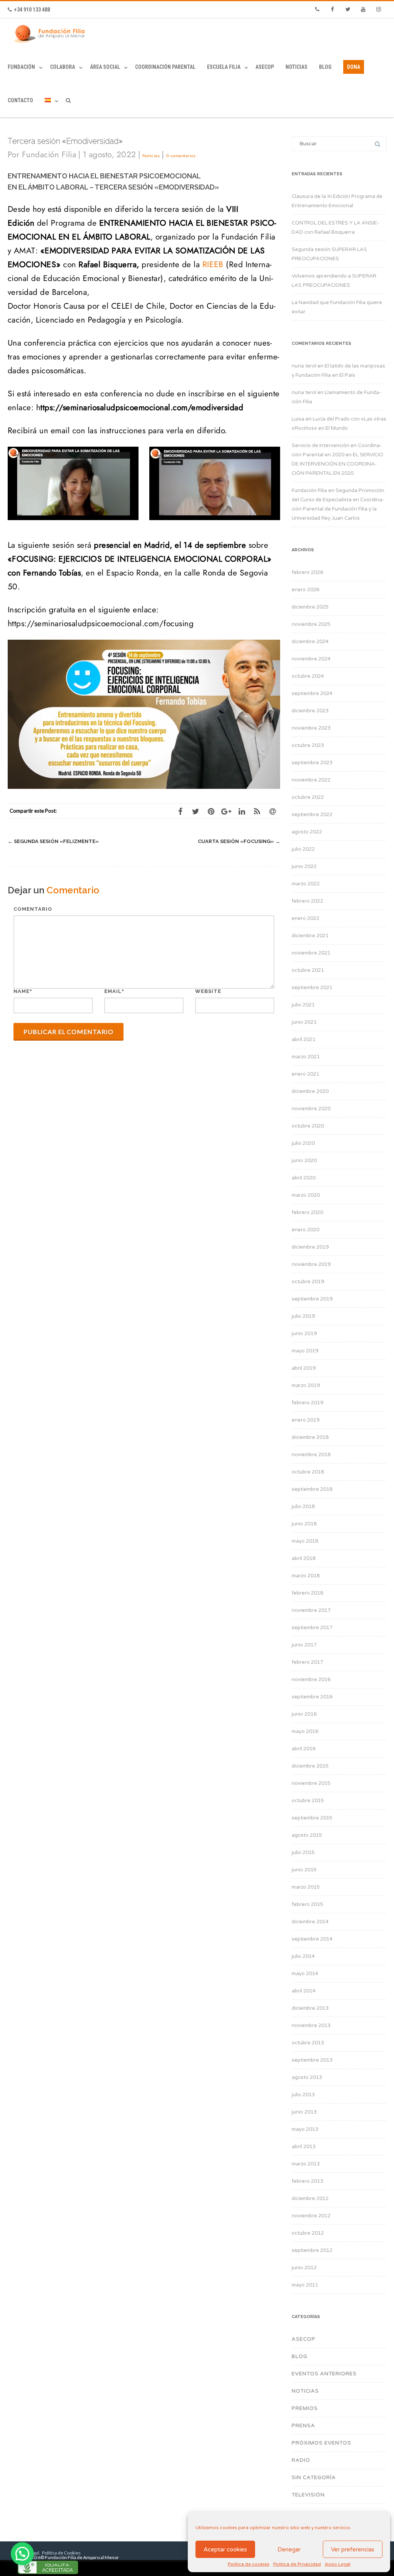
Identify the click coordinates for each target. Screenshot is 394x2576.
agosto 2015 (307, 1835)
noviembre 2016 (311, 1680)
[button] (22, 2554)
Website (208, 991)
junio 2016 (304, 1714)
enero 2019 (306, 1420)
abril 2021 (304, 1039)
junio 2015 (304, 1870)
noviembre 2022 (311, 780)
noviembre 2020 (311, 1109)
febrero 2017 (307, 1662)
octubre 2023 (308, 745)
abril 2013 (304, 2147)
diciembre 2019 (310, 1247)
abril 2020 (304, 1178)
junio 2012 (304, 2268)
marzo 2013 (306, 2164)
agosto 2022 (307, 832)
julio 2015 (303, 1853)
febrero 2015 (307, 1904)
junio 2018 (304, 1524)
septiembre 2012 (312, 2250)
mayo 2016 (305, 1731)
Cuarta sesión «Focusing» (239, 841)
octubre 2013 (308, 2043)
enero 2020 (306, 1230)
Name (22, 991)
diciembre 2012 (310, 2198)
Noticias (296, 67)
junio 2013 (304, 2112)
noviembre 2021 (311, 953)
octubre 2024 (308, 676)
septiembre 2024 (312, 693)
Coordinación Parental (165, 67)
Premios (305, 2408)
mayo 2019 (305, 1351)
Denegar (289, 2549)
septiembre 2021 (312, 988)
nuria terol (304, 366)
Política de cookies (249, 2564)
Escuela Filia (224, 67)
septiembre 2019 (312, 1299)
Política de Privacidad (297, 2564)
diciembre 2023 (310, 711)
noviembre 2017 (311, 1610)
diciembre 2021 (310, 936)
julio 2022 (303, 849)
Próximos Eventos (321, 2443)
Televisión (308, 2495)
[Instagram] (379, 10)
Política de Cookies (61, 2553)
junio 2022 (304, 866)
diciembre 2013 (310, 2008)
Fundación (21, 67)
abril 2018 (304, 1558)
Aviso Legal (338, 2564)
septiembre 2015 (312, 1818)
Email (113, 991)
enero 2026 (306, 590)
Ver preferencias (353, 2549)
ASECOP (265, 67)
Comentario (33, 909)
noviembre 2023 (311, 728)
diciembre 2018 (310, 1437)
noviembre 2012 (311, 2216)
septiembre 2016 (312, 1697)
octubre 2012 (308, 2233)
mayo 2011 (305, 2285)
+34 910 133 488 (32, 10)
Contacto (20, 100)
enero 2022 (306, 918)
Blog (325, 67)
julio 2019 (303, 1316)
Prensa (303, 2426)
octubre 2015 (308, 1801)
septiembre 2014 (312, 1939)
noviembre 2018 (311, 1455)
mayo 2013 (305, 2129)
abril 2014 (304, 1991)
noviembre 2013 (311, 2026)
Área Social (105, 67)
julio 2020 (303, 1143)
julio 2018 (303, 1507)
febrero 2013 (307, 2181)
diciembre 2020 (310, 1091)
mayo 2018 (305, 1541)
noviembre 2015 (311, 1783)
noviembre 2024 (311, 659)
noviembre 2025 (311, 624)
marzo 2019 (306, 1385)
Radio (301, 2460)
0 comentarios (181, 156)
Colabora (63, 67)
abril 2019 (304, 1368)
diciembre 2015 (310, 1766)
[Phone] (317, 10)
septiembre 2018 (312, 1489)
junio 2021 (304, 1022)
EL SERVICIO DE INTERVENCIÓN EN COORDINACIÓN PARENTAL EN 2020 (337, 464)
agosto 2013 (307, 2077)
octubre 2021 (308, 970)
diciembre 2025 (310, 607)
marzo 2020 (306, 1195)
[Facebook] (332, 10)
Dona (354, 67)
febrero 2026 (307, 572)
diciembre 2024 (310, 642)
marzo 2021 (306, 1057)
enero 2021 (306, 1074)
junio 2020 (304, 1161)
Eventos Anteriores (324, 2374)
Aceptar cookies (225, 2549)
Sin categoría (314, 2478)
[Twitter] (348, 10)
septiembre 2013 (312, 2060)
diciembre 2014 (310, 1922)
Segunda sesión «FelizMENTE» (53, 841)
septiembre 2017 (312, 1628)
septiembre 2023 (312, 763)
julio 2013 (303, 2095)
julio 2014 (303, 1956)
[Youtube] (363, 10)
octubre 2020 (308, 1126)
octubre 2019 (308, 1282)
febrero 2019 (307, 1403)
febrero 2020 (307, 1212)
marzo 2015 (306, 1887)
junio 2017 (304, 1645)
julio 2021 (303, 1005)
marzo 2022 (306, 884)
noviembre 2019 (311, 1264)
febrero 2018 (307, 1593)
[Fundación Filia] (51, 34)
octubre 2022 (308, 797)
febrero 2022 (307, 901)
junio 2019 (304, 1334)
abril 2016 (304, 1749)
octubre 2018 (308, 1472)
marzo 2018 (306, 1576)
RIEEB (213, 264)
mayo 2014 (305, 1974)
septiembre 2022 (312, 815)
